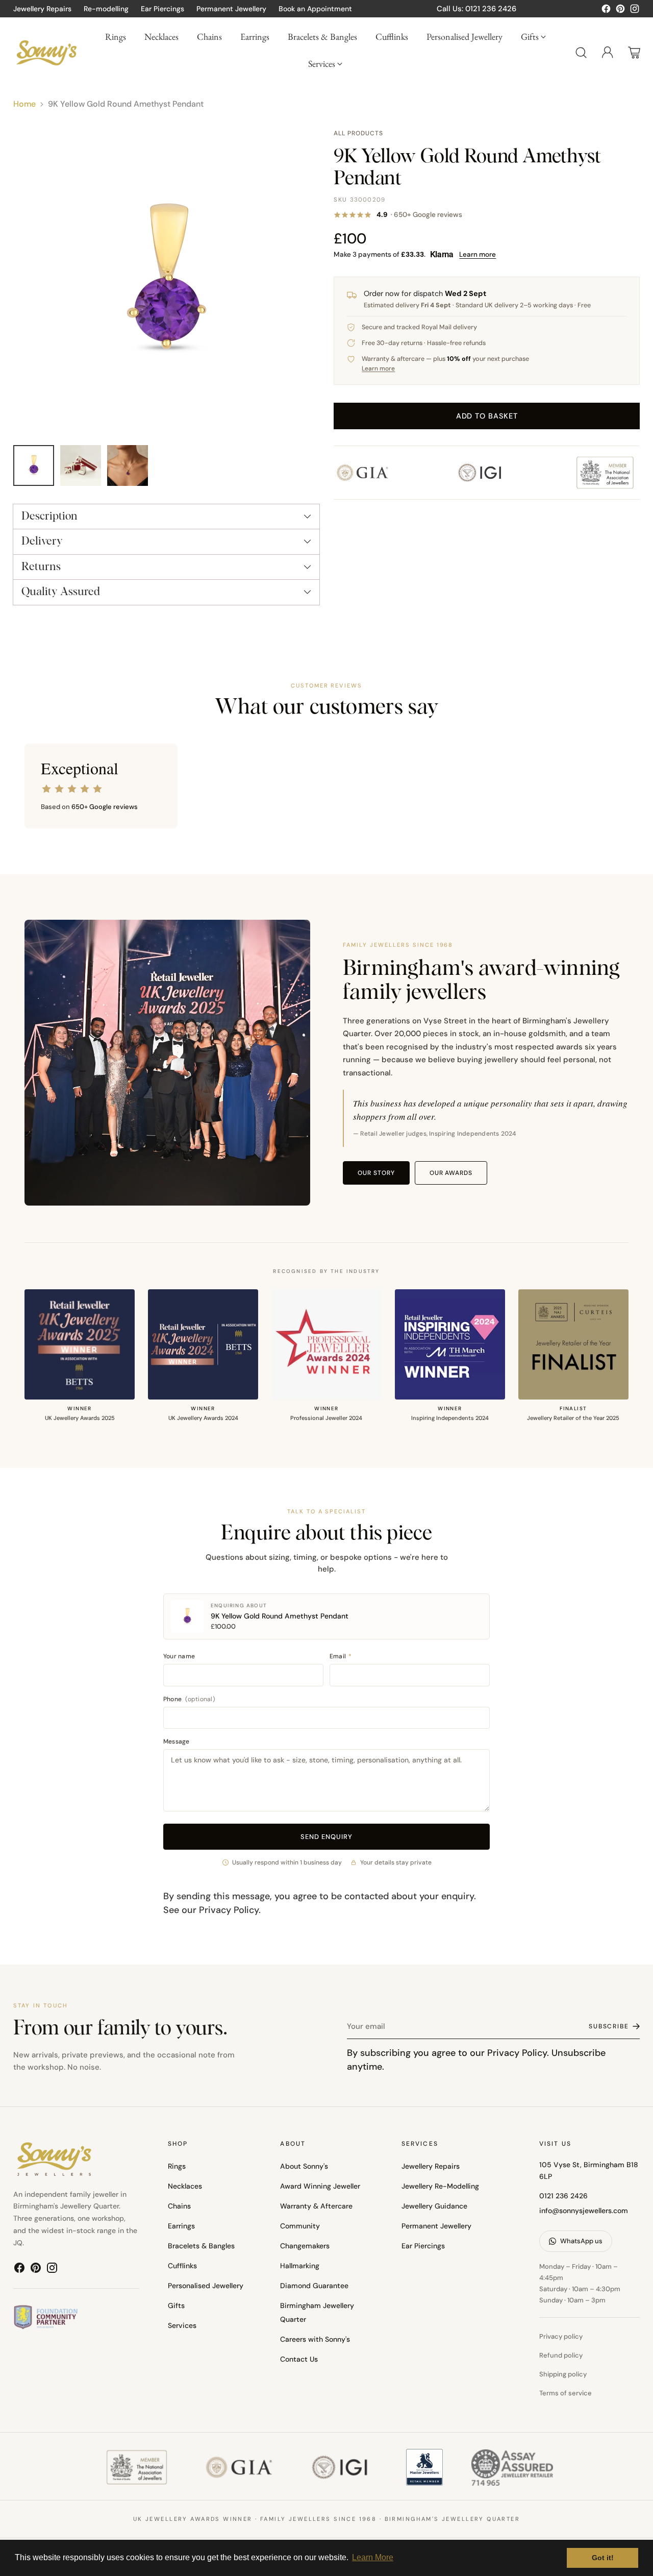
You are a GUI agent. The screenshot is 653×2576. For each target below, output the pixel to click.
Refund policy (561, 2355)
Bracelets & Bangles (201, 2246)
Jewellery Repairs (431, 2166)
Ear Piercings (423, 2246)
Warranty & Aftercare (316, 2206)
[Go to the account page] (608, 53)
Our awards (451, 1173)
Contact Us (299, 2359)
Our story (376, 1173)
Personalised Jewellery (206, 2286)
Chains (179, 2206)
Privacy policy (561, 2336)
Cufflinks (182, 2266)
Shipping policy (563, 2374)
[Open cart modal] (634, 53)
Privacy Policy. (518, 2053)
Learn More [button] (373, 2557)
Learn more (478, 254)
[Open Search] (581, 53)
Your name (179, 1656)
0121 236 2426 (563, 2196)
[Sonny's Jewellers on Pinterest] (620, 11)
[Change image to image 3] (128, 465)
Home (24, 104)
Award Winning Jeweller (320, 2186)
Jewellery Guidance (434, 2206)
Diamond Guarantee (314, 2286)
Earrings (181, 2226)
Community (300, 2226)
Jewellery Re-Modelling (440, 2186)
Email (341, 1656)
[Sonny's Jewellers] (46, 52)
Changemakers (305, 2246)
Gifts (176, 2305)
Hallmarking (300, 2266)
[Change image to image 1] (34, 465)
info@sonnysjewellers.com (584, 2211)
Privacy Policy (229, 1910)
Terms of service (566, 2393)
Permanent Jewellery (436, 2226)
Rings (177, 2166)
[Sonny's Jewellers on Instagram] (635, 11)
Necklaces (185, 2186)
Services (182, 2325)
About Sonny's (304, 2166)
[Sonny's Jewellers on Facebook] (606, 11)
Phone (189, 1699)
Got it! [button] (603, 2558)
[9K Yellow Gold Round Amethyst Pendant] (166, 282)
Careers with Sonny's (315, 2339)
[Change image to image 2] (81, 465)
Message (177, 1741)
